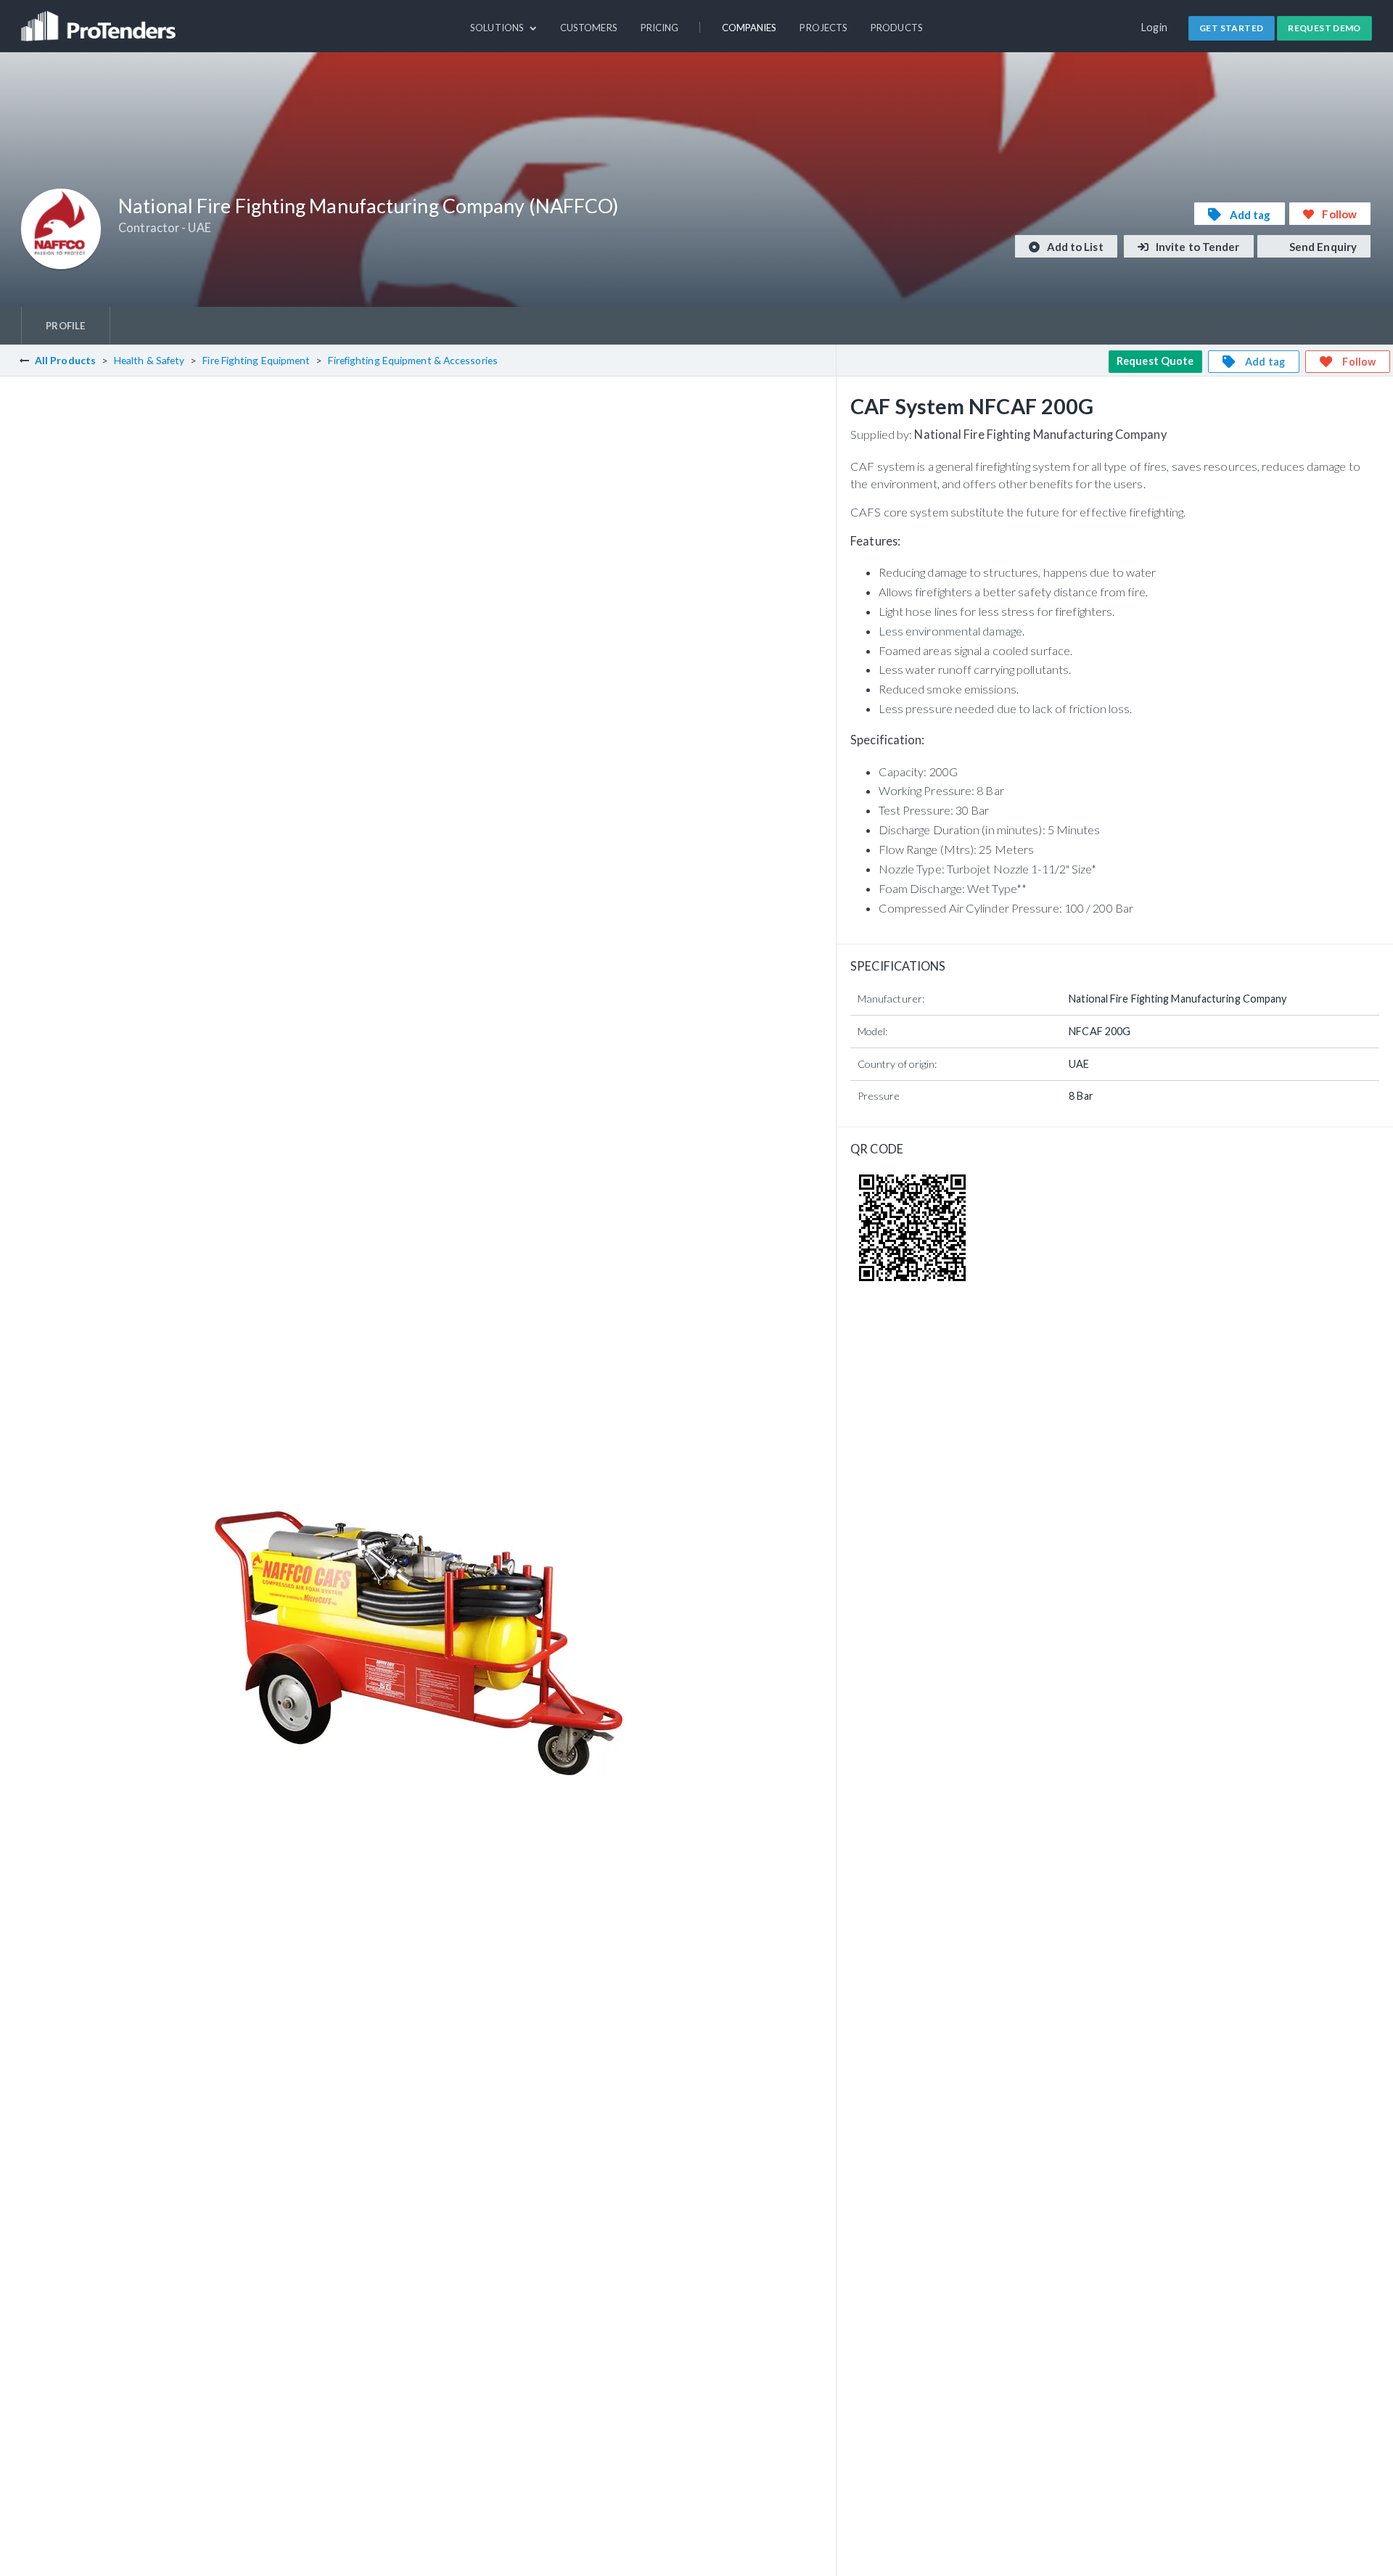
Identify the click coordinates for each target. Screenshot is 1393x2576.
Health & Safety (149, 360)
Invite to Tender (1197, 247)
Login (1155, 27)
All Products (65, 360)
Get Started (1231, 28)
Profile (65, 326)
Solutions (498, 28)
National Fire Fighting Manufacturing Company (1040, 434)
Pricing (660, 28)
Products (897, 28)
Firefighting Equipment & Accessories (412, 360)
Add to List (1074, 247)
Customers (589, 28)
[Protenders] (100, 20)
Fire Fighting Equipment (256, 360)
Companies (749, 28)
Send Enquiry (1322, 247)
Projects (823, 28)
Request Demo (1324, 28)
